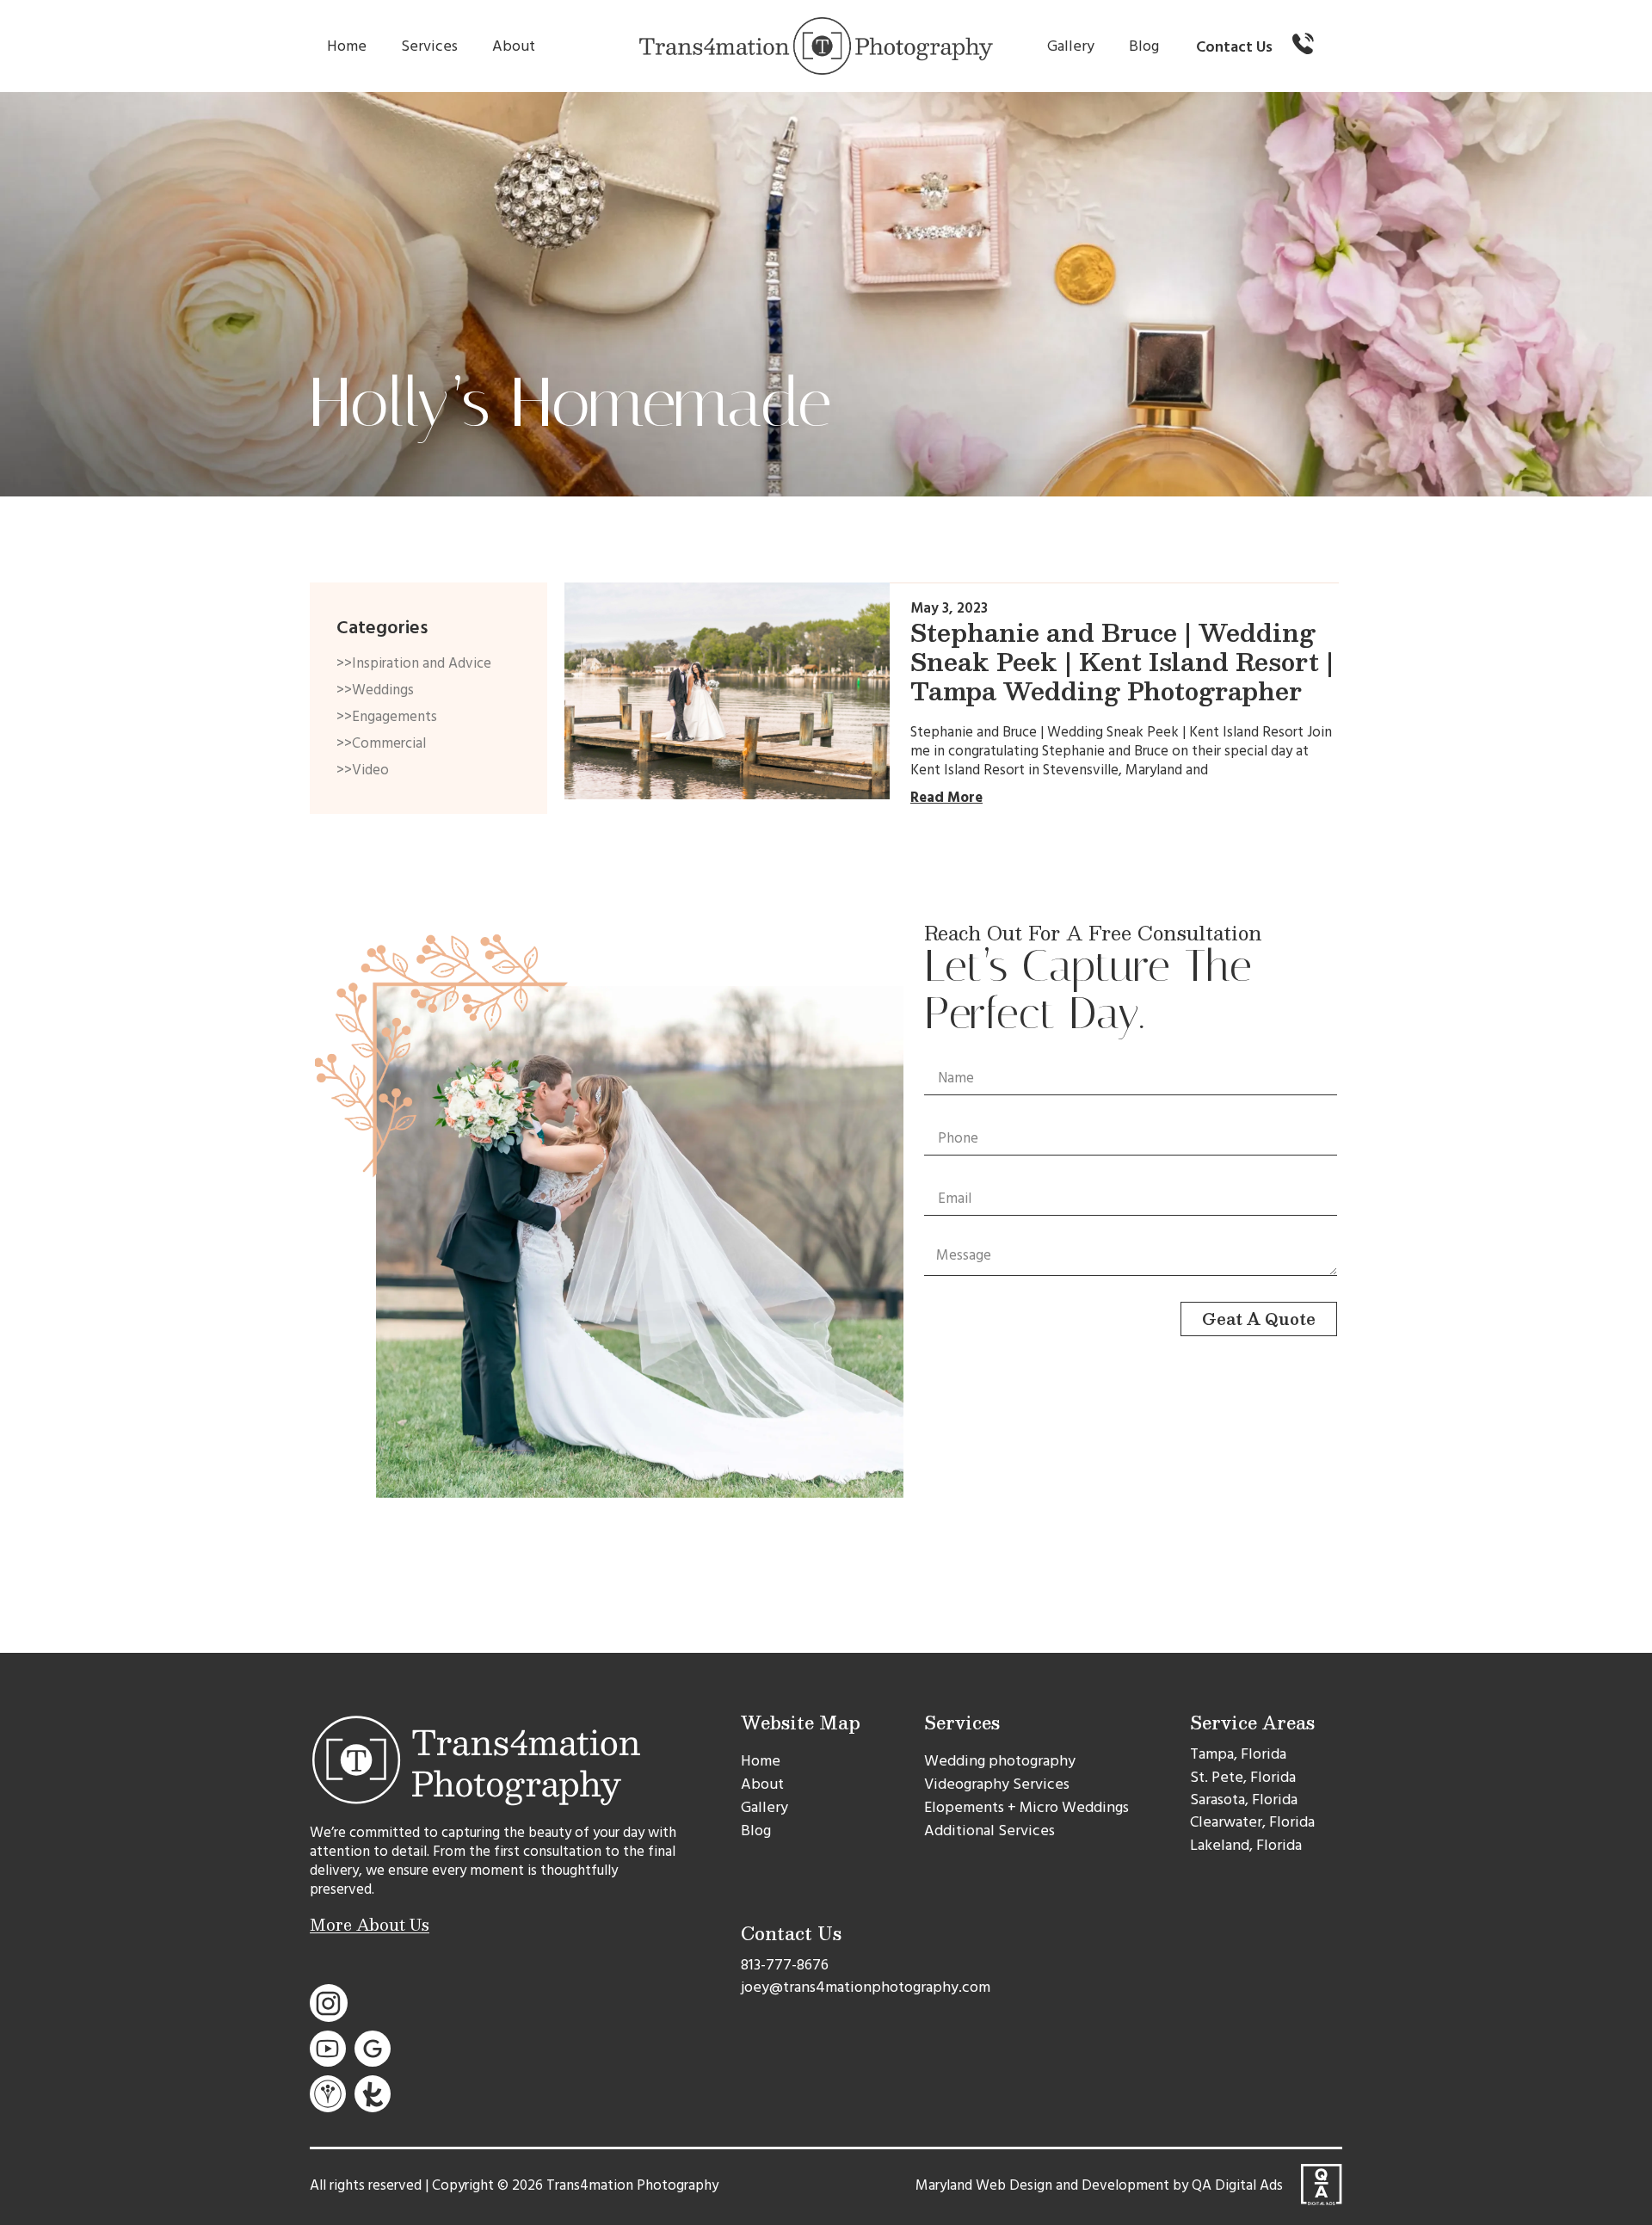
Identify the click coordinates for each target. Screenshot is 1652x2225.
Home (347, 46)
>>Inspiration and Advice (414, 663)
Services (429, 46)
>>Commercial (381, 743)
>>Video (363, 770)
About (514, 46)
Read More (946, 798)
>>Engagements (387, 717)
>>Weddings (375, 690)
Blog (1144, 46)
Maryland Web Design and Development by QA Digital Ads (1099, 2185)
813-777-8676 (785, 1965)
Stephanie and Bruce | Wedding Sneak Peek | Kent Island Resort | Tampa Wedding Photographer (1122, 661)
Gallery (1071, 46)
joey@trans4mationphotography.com (866, 1987)
